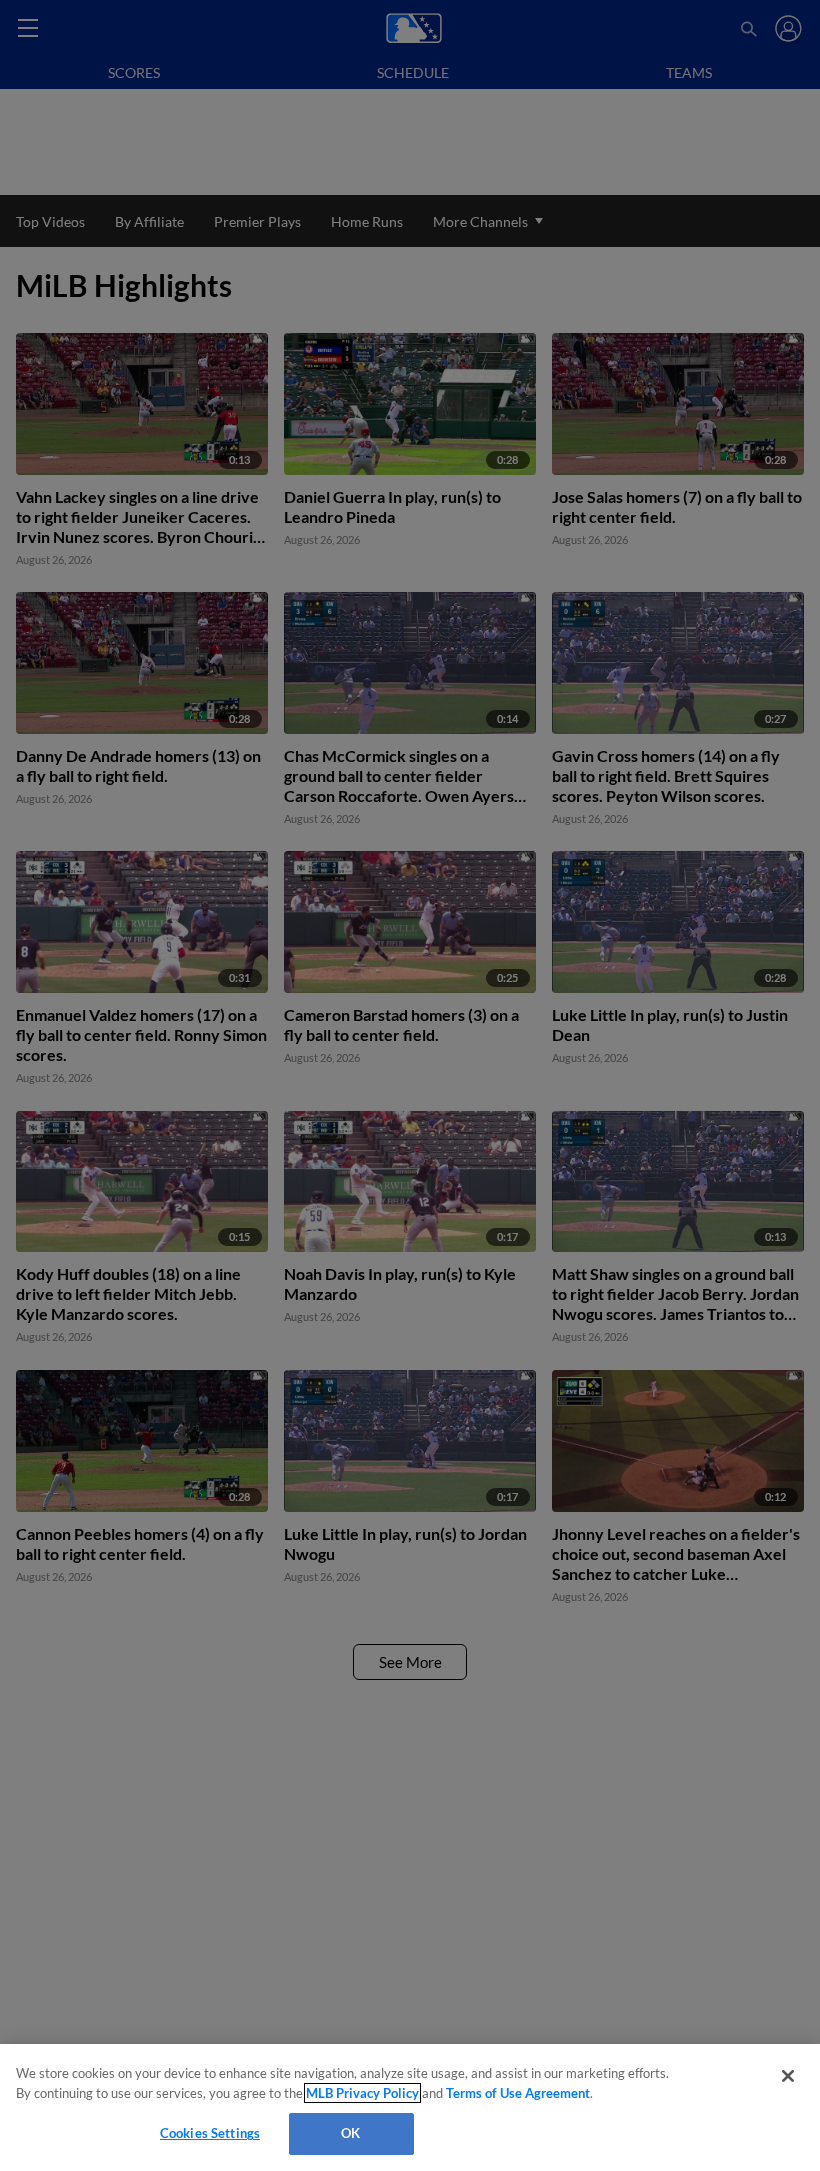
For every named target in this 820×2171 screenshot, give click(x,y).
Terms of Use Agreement (518, 2093)
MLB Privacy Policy (362, 2093)
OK (350, 2133)
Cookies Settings (210, 2133)
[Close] (788, 2076)
